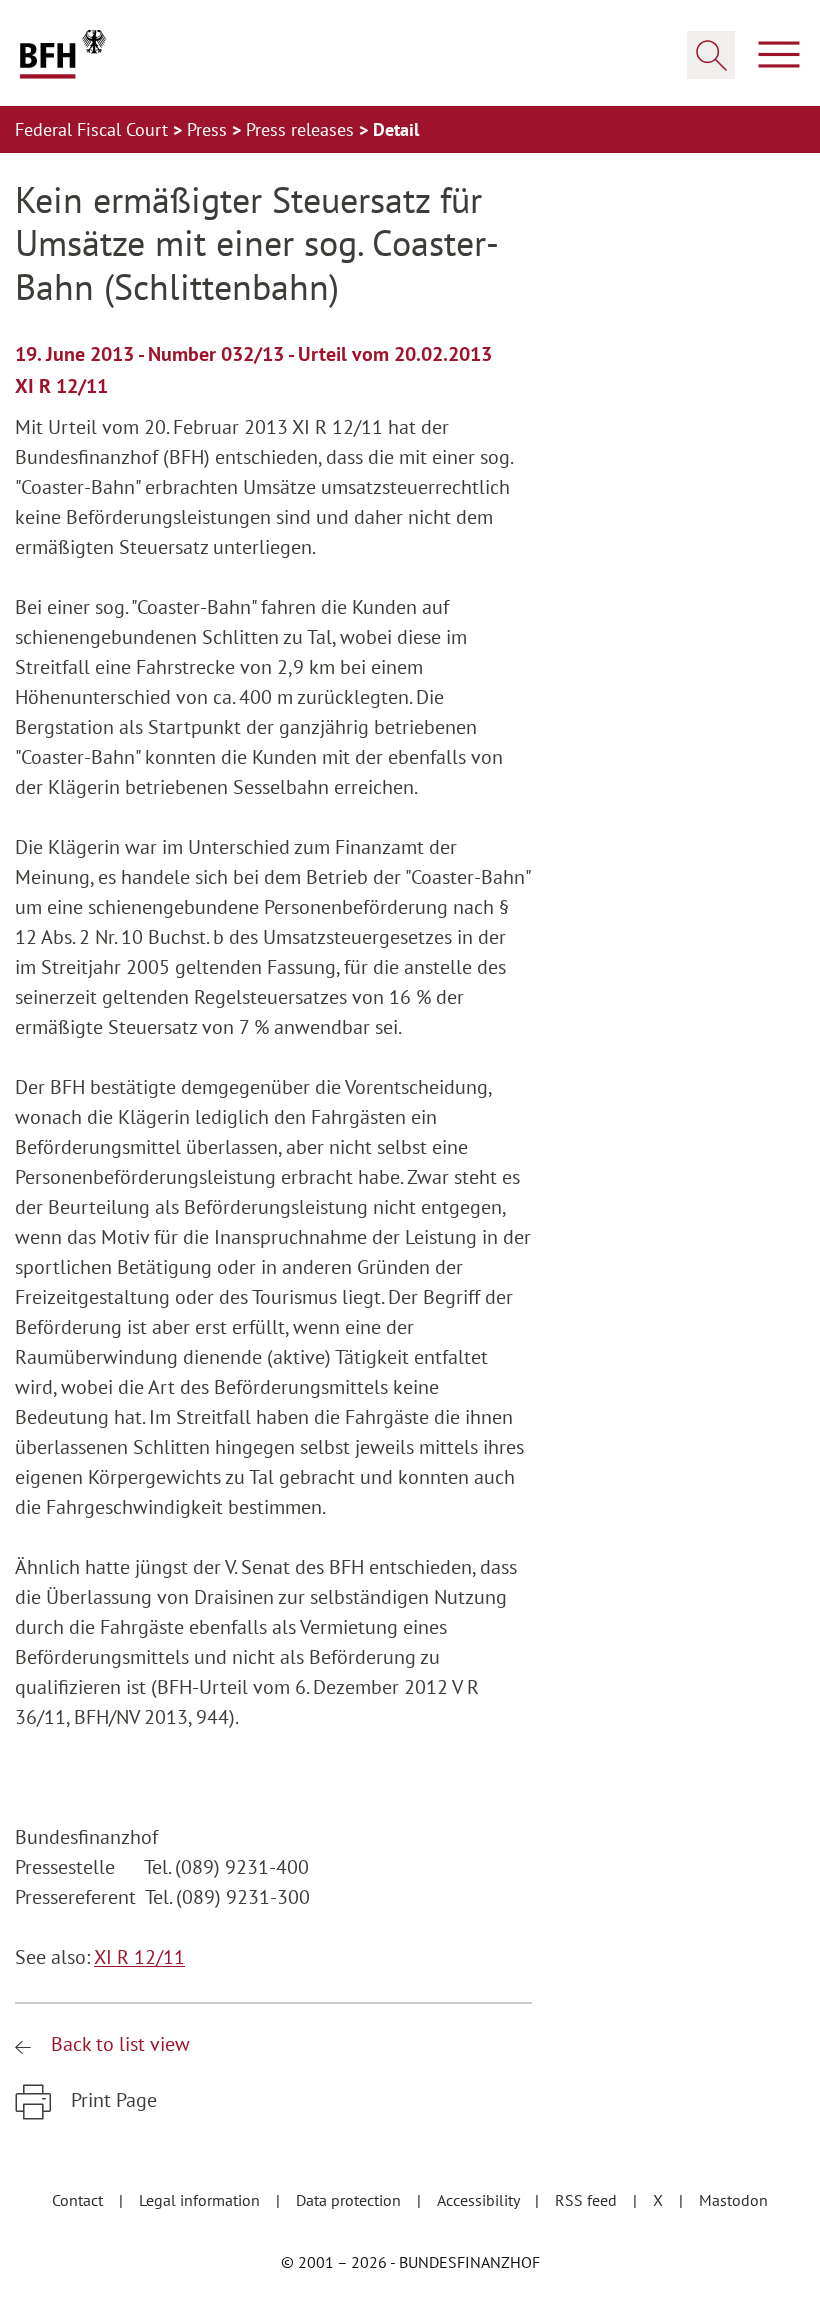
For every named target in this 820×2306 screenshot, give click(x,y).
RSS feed (588, 2200)
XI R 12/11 (139, 1957)
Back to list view (118, 2044)
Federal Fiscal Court (94, 129)
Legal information (201, 2200)
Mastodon (733, 2200)
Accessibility (480, 2200)
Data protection (350, 2200)
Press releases (302, 129)
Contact (79, 2200)
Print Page (111, 2100)
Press (209, 129)
